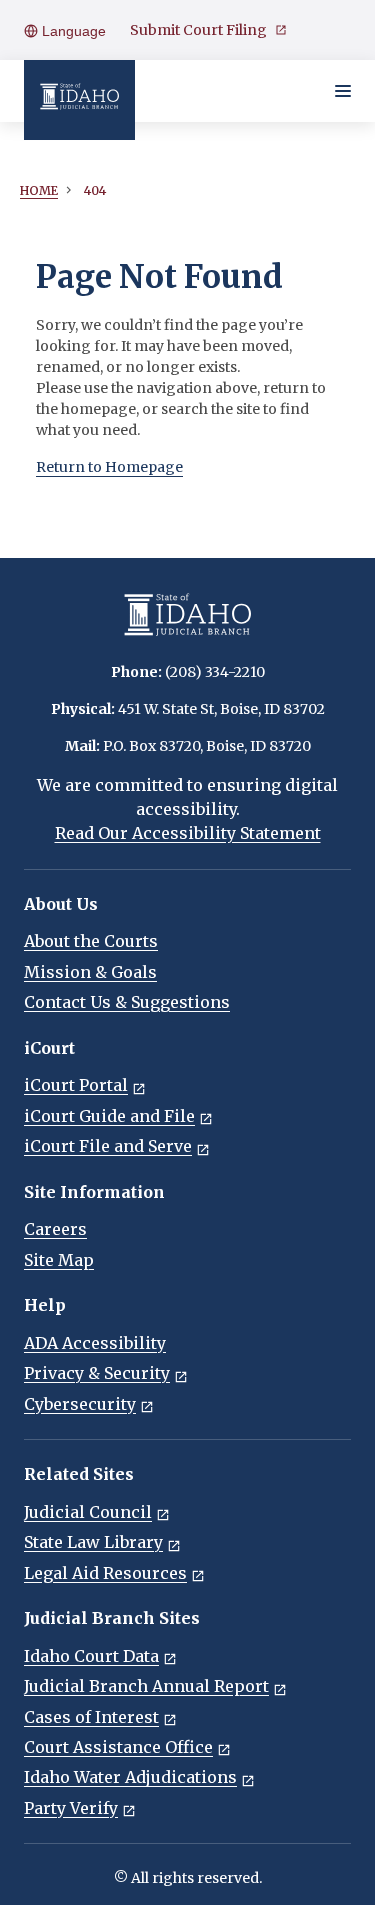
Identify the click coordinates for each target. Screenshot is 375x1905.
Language (72, 31)
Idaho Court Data (91, 1656)
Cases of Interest (91, 1717)
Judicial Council (88, 1512)
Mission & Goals (90, 972)
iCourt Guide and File (109, 1116)
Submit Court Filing (198, 30)
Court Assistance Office (118, 1747)
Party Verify (71, 1808)
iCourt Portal (76, 1085)
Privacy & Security (97, 1373)
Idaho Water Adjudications (130, 1777)
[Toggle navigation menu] (343, 91)
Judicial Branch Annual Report (146, 1686)
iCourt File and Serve (108, 1146)
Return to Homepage (109, 467)
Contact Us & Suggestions (127, 1002)
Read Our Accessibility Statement (188, 833)
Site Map (59, 1260)
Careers (55, 1229)
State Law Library (93, 1542)
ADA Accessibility (95, 1343)
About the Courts (91, 941)
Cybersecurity (80, 1404)
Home (39, 190)
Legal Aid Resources (105, 1573)
